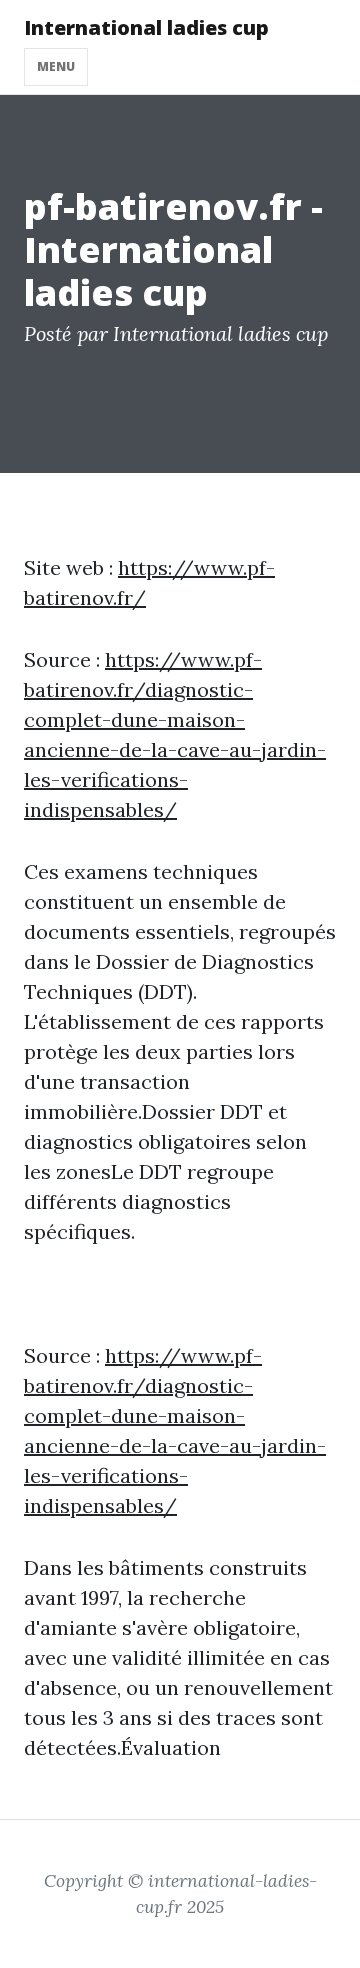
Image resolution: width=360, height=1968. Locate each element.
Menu (56, 66)
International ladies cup (146, 27)
